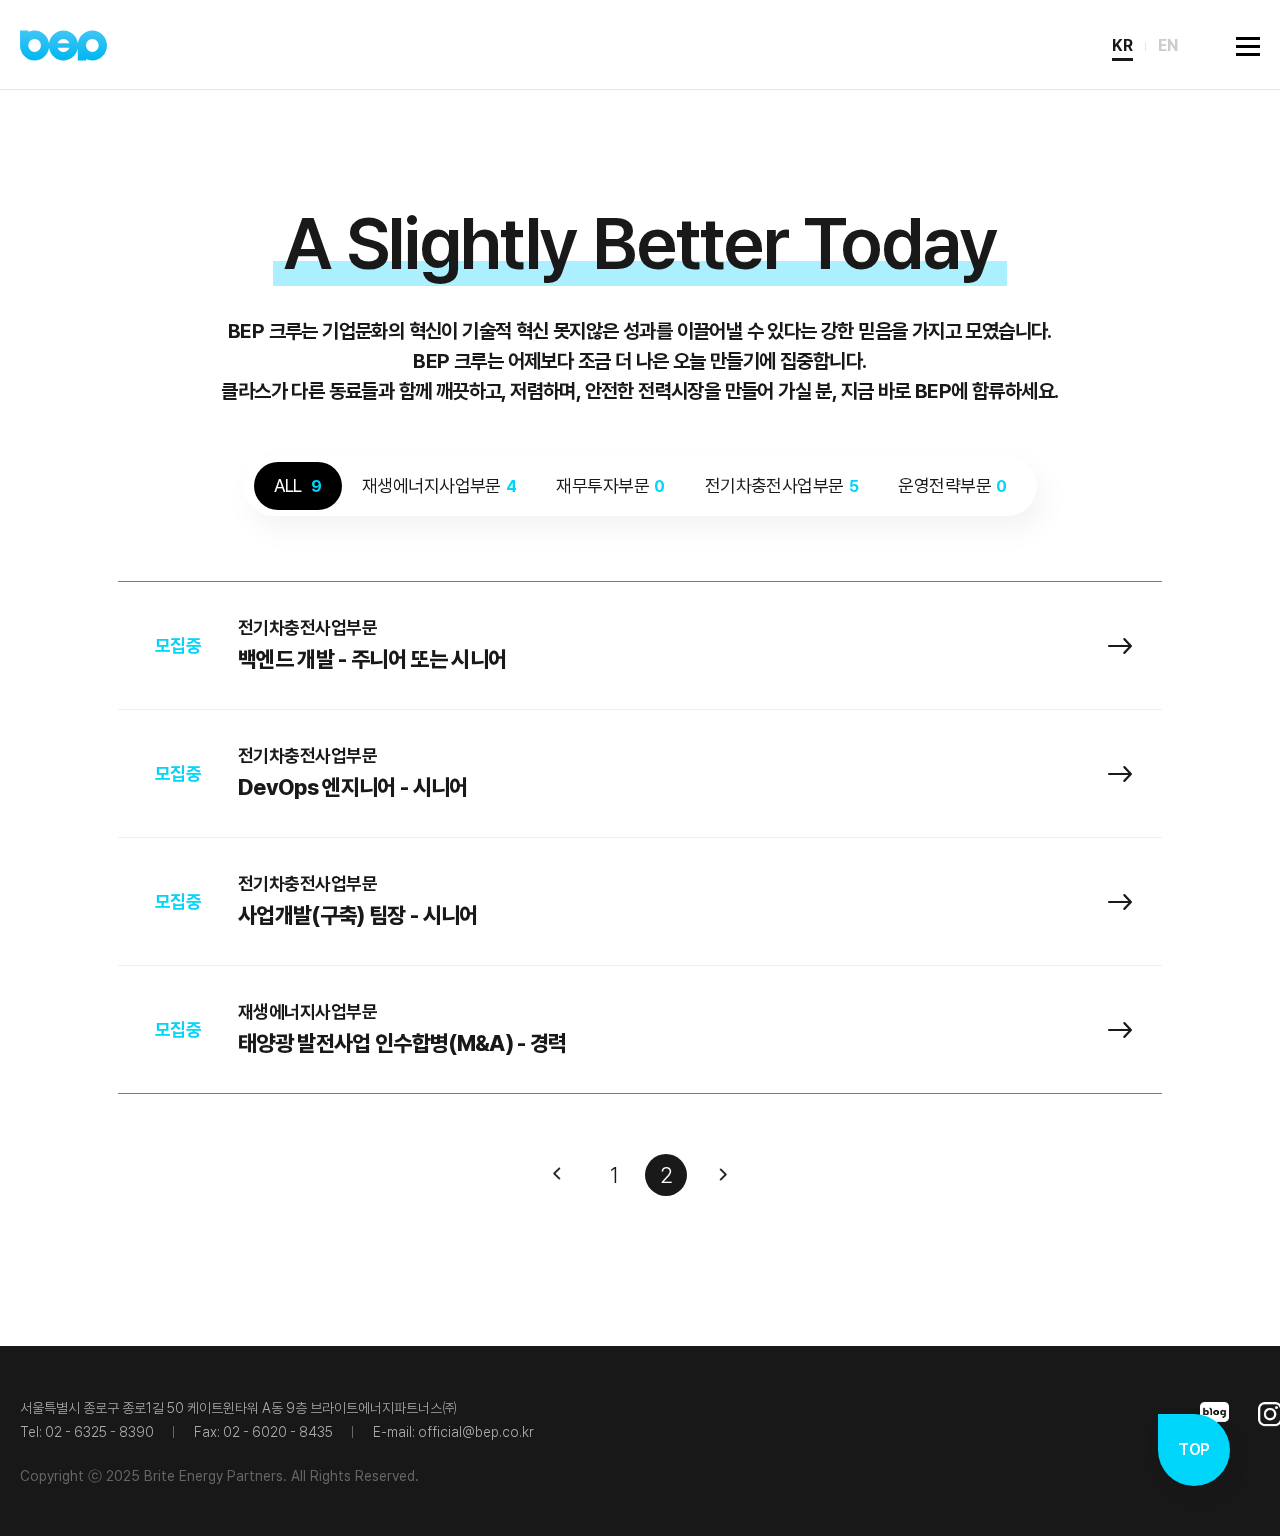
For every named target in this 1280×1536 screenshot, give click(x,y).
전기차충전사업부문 (782, 485)
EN (1168, 45)
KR (1122, 45)
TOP (1193, 1449)
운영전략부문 (952, 485)
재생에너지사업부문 (439, 485)
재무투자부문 (610, 485)
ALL (298, 485)
